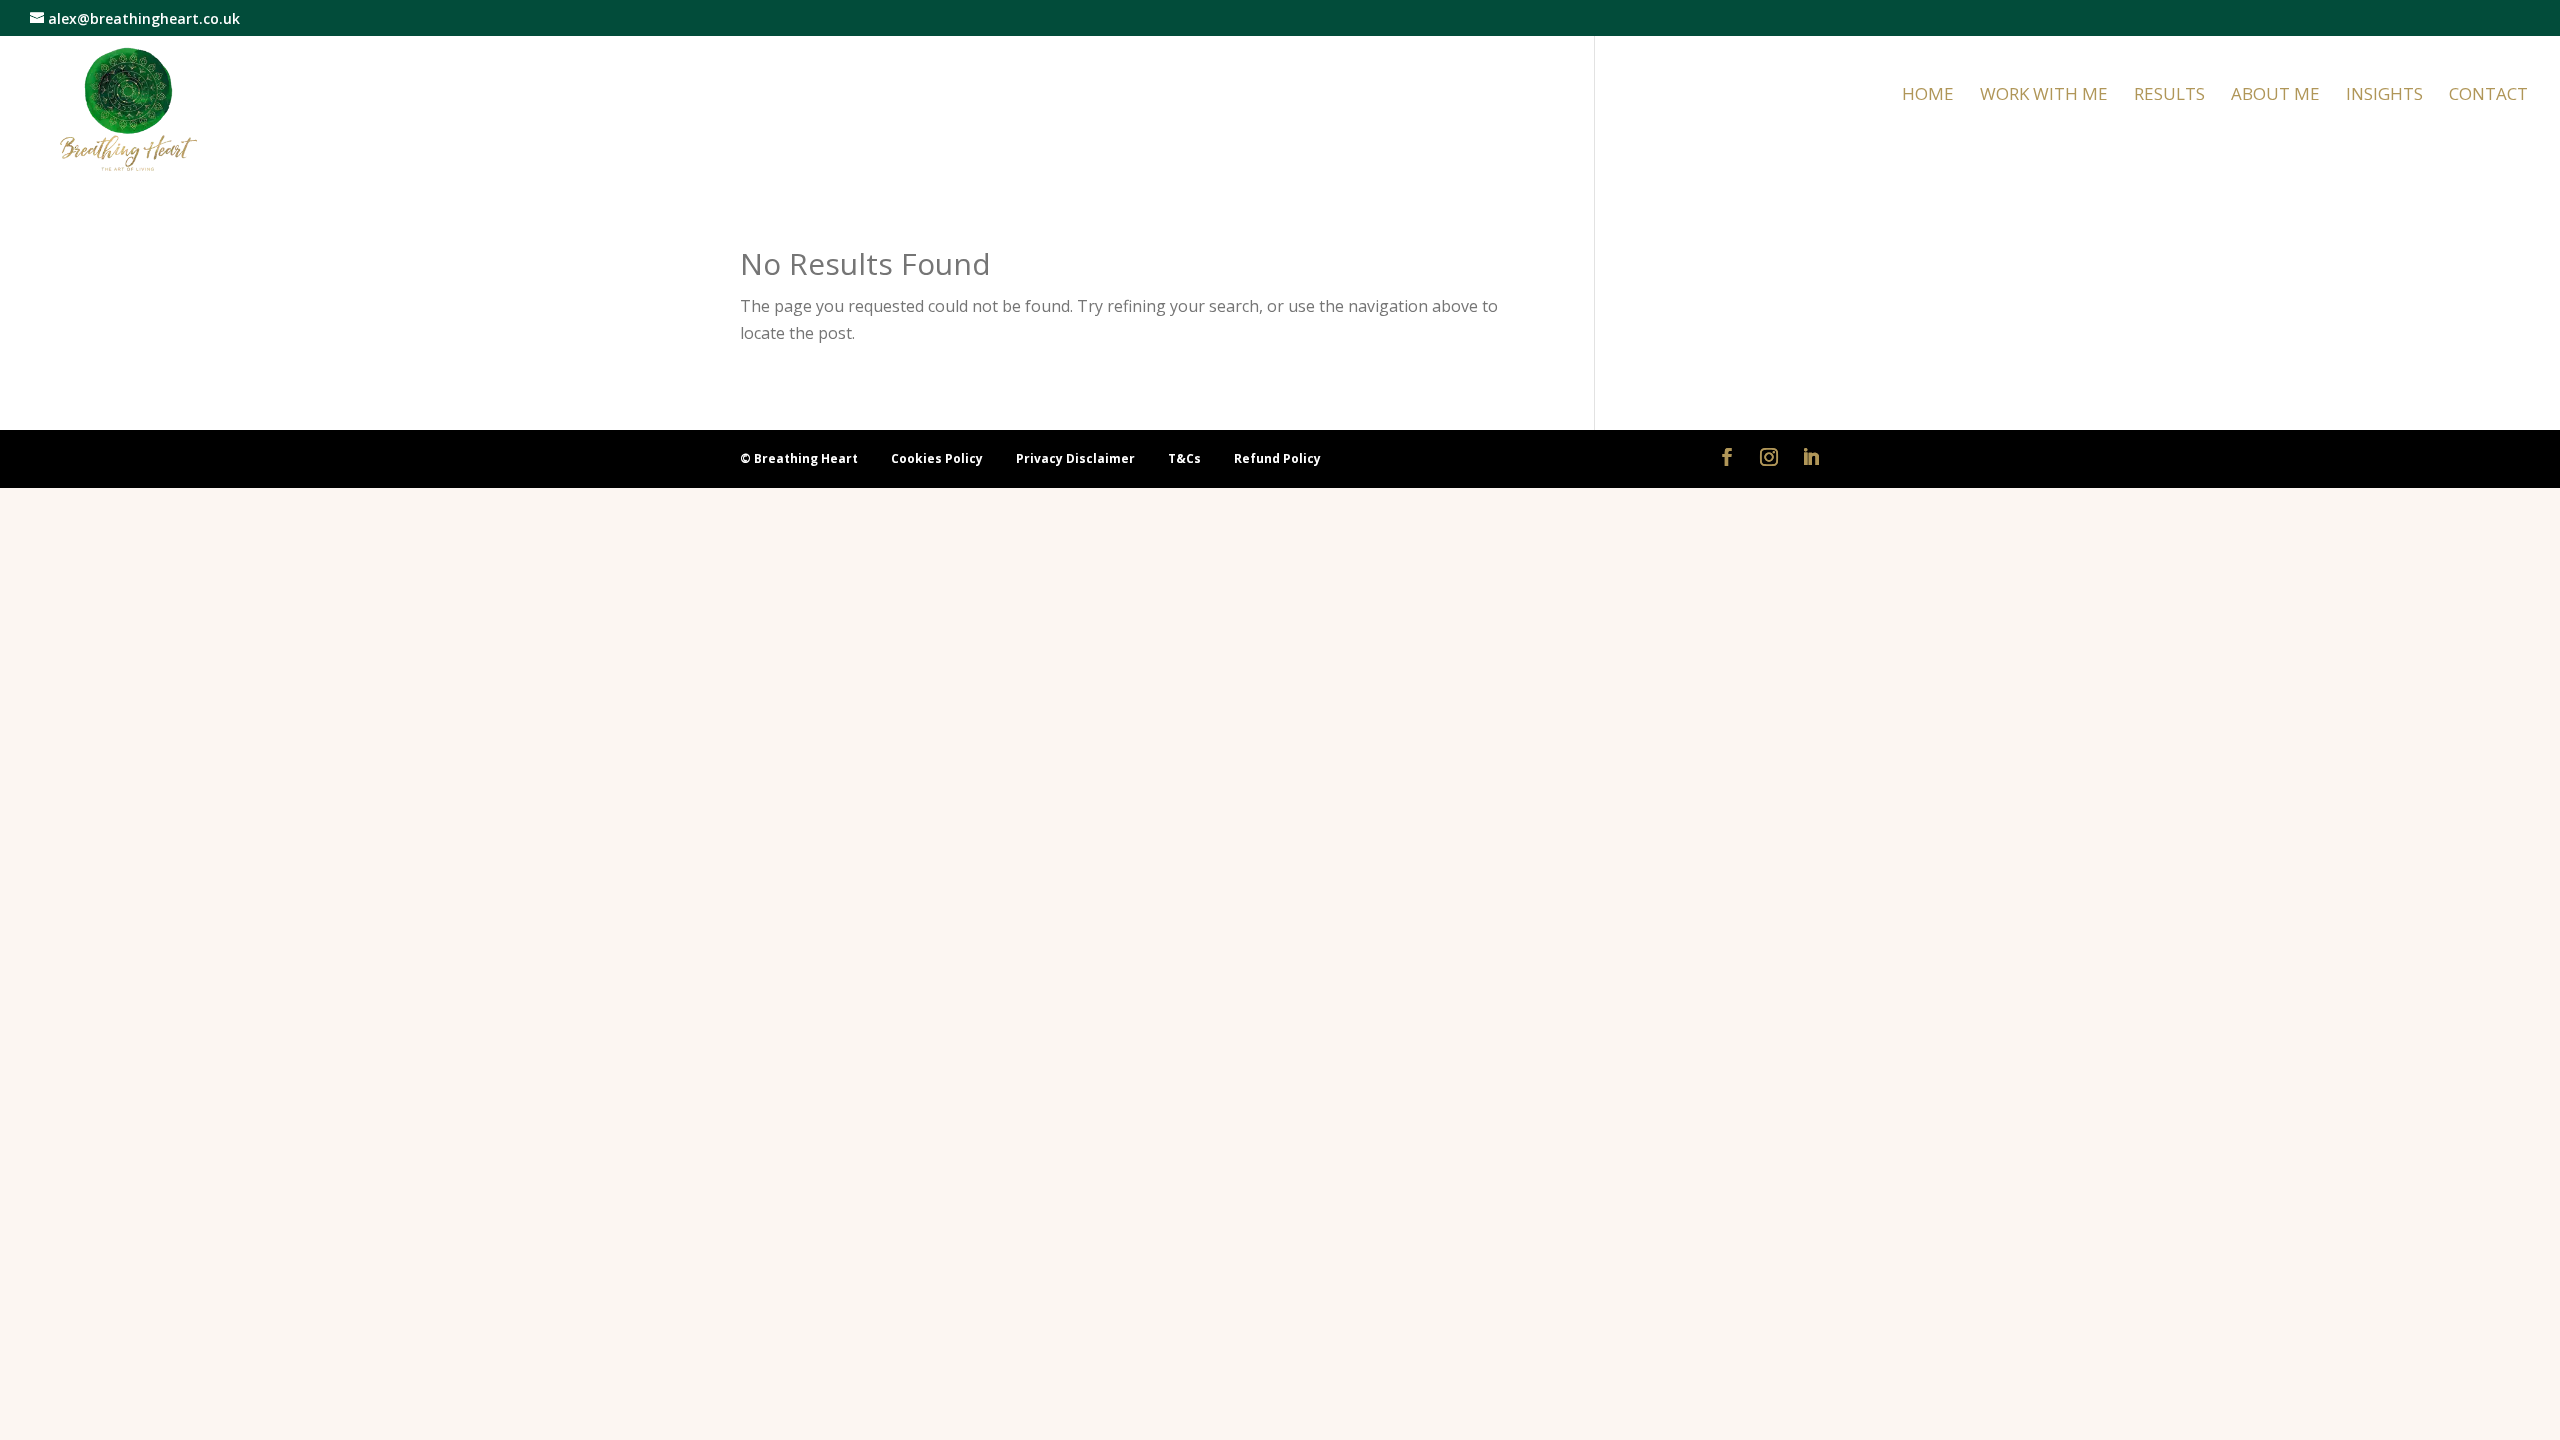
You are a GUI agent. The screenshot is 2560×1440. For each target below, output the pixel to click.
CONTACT (2488, 96)
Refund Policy (1277, 458)
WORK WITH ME (2044, 96)
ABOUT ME (2275, 96)
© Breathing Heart (800, 458)
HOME (1928, 96)
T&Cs (1186, 458)
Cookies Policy (938, 458)
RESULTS (2169, 96)
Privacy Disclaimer (1077, 458)
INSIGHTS (2384, 96)
